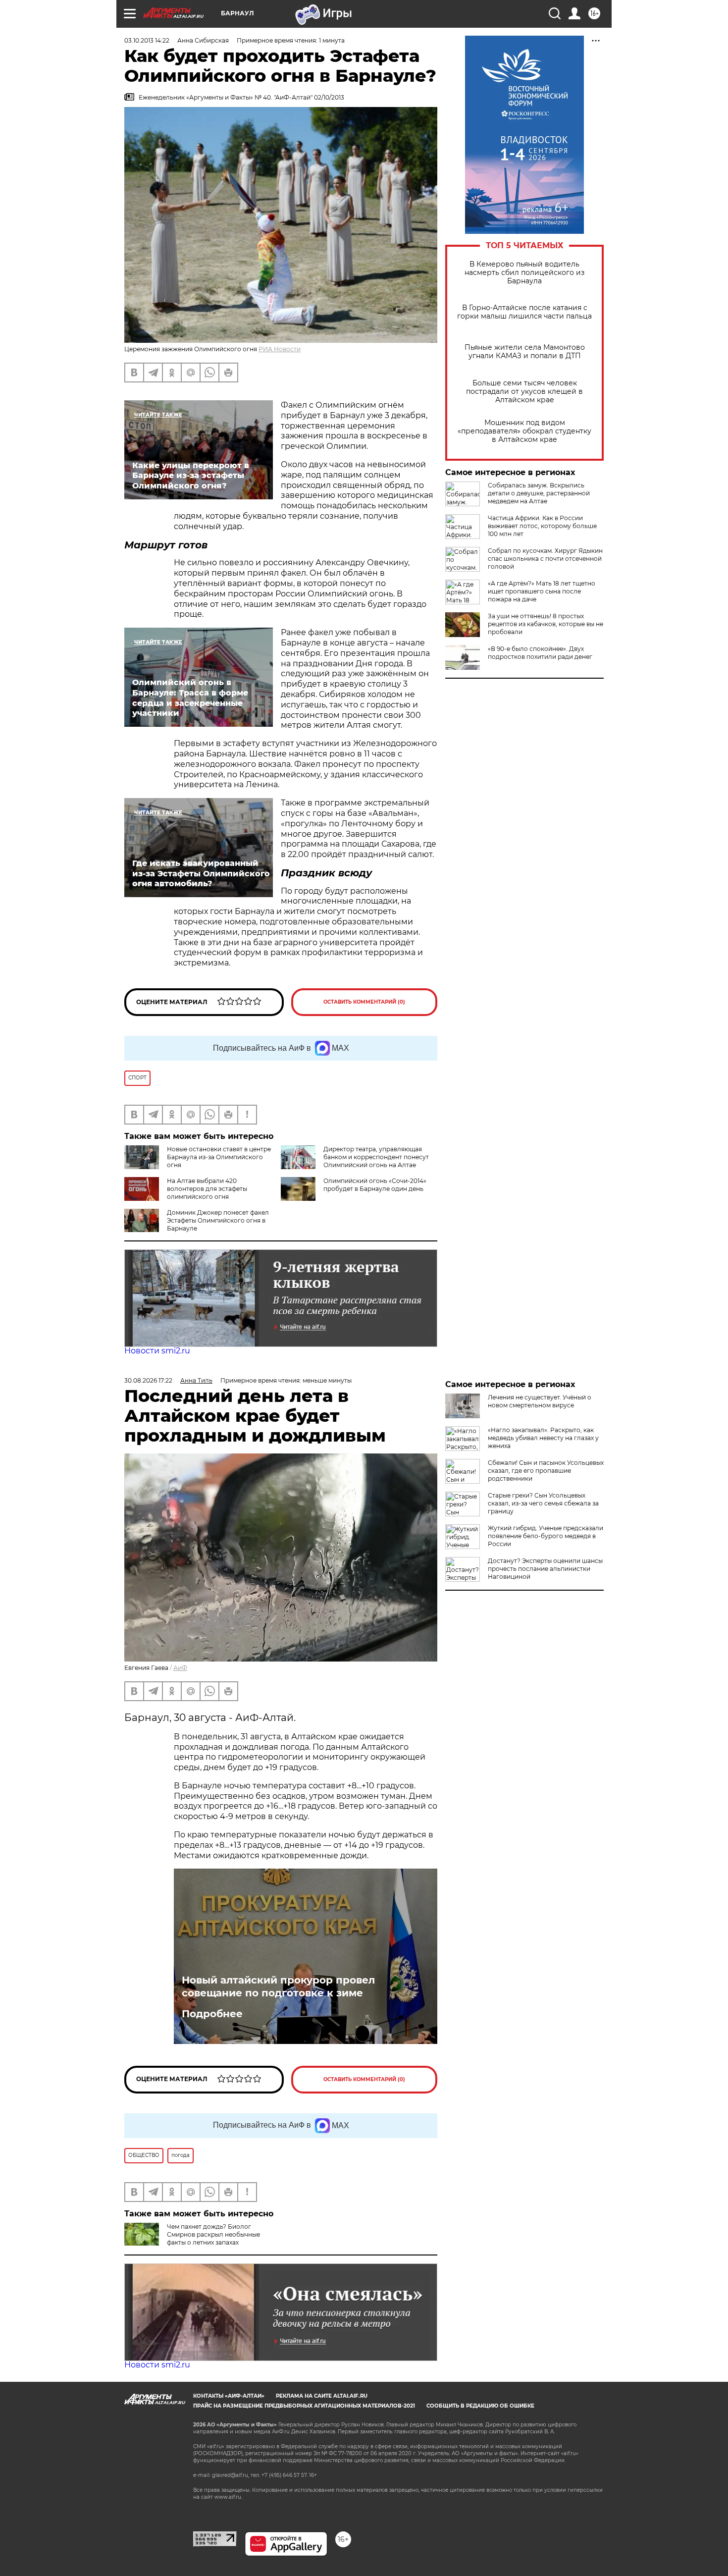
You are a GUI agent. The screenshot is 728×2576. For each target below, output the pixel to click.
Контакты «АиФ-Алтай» (229, 2396)
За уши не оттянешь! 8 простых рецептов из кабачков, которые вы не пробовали (546, 624)
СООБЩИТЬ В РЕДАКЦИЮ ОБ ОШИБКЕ (480, 2406)
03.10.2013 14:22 (147, 40)
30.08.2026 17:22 (148, 1380)
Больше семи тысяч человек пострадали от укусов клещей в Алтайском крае (524, 392)
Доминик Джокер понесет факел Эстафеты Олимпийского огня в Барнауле (218, 1220)
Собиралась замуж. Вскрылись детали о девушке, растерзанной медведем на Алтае (539, 493)
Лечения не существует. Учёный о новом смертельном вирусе (540, 1401)
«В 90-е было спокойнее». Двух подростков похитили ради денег (540, 653)
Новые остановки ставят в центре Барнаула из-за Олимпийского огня (219, 1157)
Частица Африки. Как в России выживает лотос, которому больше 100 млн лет (542, 526)
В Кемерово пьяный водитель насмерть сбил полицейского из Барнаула (524, 273)
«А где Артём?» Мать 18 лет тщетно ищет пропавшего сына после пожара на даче (542, 591)
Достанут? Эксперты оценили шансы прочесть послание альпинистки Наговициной (545, 1569)
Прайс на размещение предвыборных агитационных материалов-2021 (304, 2406)
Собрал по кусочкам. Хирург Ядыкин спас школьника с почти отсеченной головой (545, 559)
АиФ (180, 1668)
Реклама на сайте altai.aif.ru (322, 2396)
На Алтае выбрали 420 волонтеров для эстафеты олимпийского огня (207, 1189)
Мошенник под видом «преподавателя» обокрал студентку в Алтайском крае (524, 431)
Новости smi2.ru (157, 1351)
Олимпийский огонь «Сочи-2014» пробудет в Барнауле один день (375, 1185)
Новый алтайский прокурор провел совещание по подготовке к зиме (278, 1986)
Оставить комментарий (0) (364, 1002)
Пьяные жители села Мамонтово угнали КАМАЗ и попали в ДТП (525, 352)
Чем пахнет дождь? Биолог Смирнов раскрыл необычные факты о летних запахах (213, 2234)
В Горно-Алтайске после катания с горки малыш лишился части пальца (524, 312)
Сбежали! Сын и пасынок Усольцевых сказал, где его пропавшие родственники (546, 1471)
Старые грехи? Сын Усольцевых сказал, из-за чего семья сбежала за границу (543, 1503)
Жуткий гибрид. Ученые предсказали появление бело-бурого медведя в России (546, 1536)
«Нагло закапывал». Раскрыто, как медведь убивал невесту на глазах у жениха (543, 1438)
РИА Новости (280, 349)
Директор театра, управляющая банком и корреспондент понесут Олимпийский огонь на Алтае (376, 1157)
